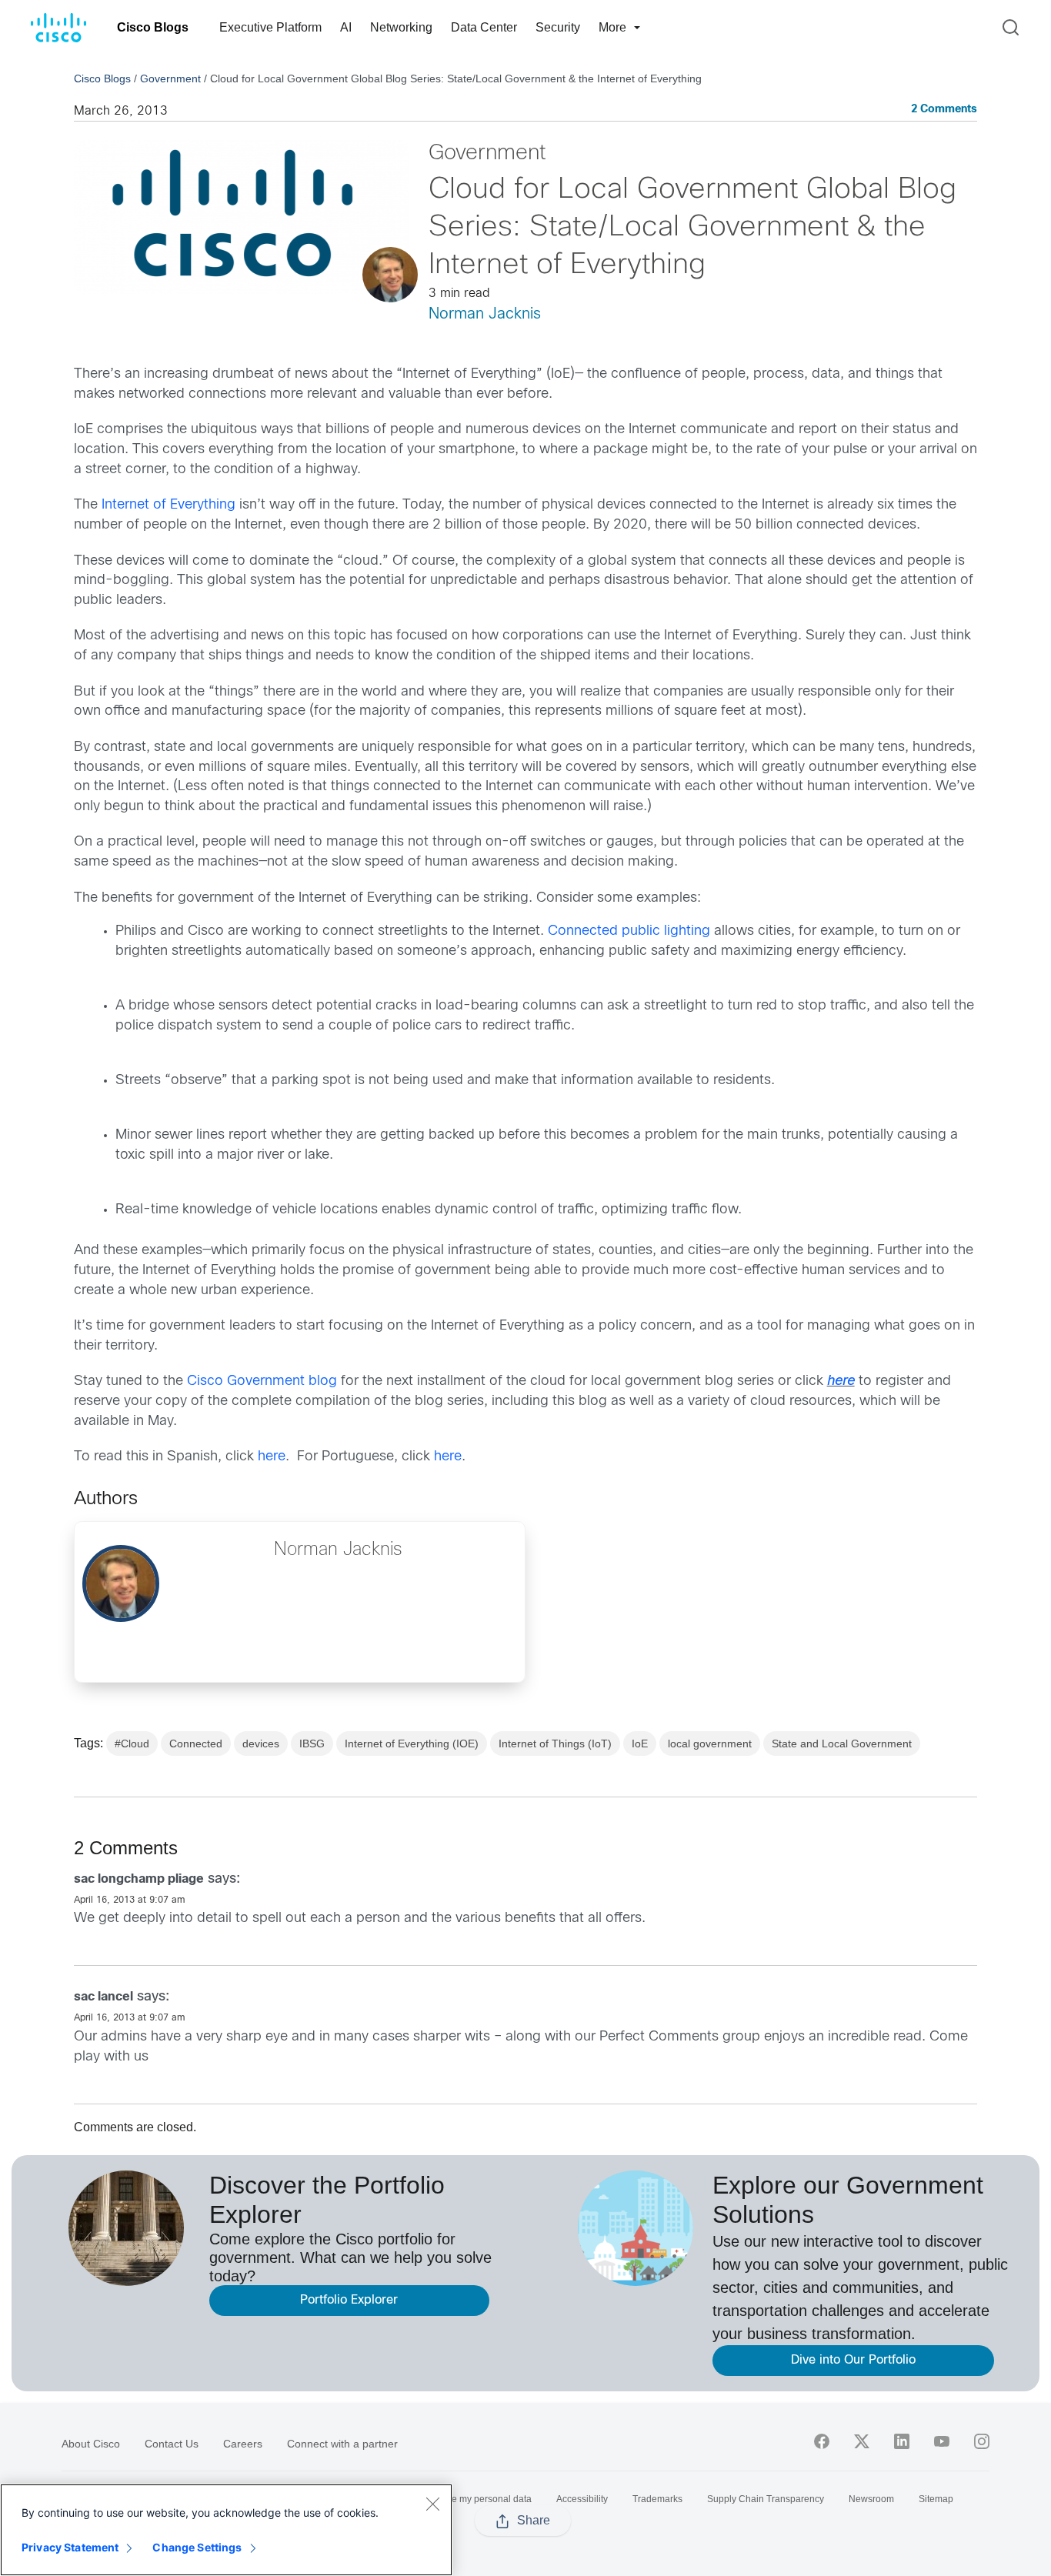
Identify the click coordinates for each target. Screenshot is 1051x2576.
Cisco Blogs (153, 27)
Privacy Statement (70, 2547)
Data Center (484, 27)
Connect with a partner (342, 2444)
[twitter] (862, 2441)
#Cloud (132, 1743)
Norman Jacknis (485, 314)
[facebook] (822, 2441)
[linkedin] (902, 2441)
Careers (243, 2444)
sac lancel (103, 1997)
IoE (640, 1743)
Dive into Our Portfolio (853, 2360)
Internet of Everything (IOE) (412, 1743)
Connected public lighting (629, 931)
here (841, 1381)
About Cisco (91, 2444)
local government (710, 1743)
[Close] (432, 2504)
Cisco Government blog (262, 1381)
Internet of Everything (168, 505)
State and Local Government (842, 1743)
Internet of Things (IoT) (555, 1743)
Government (170, 78)
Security (558, 27)
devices (261, 1743)
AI (346, 27)
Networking (401, 27)
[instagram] (982, 2441)
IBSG (312, 1743)
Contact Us (172, 2444)
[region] (226, 2530)
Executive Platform (270, 27)
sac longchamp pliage (139, 1879)
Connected (196, 1743)
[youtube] (942, 2441)
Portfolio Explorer (349, 2300)
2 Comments (944, 110)
